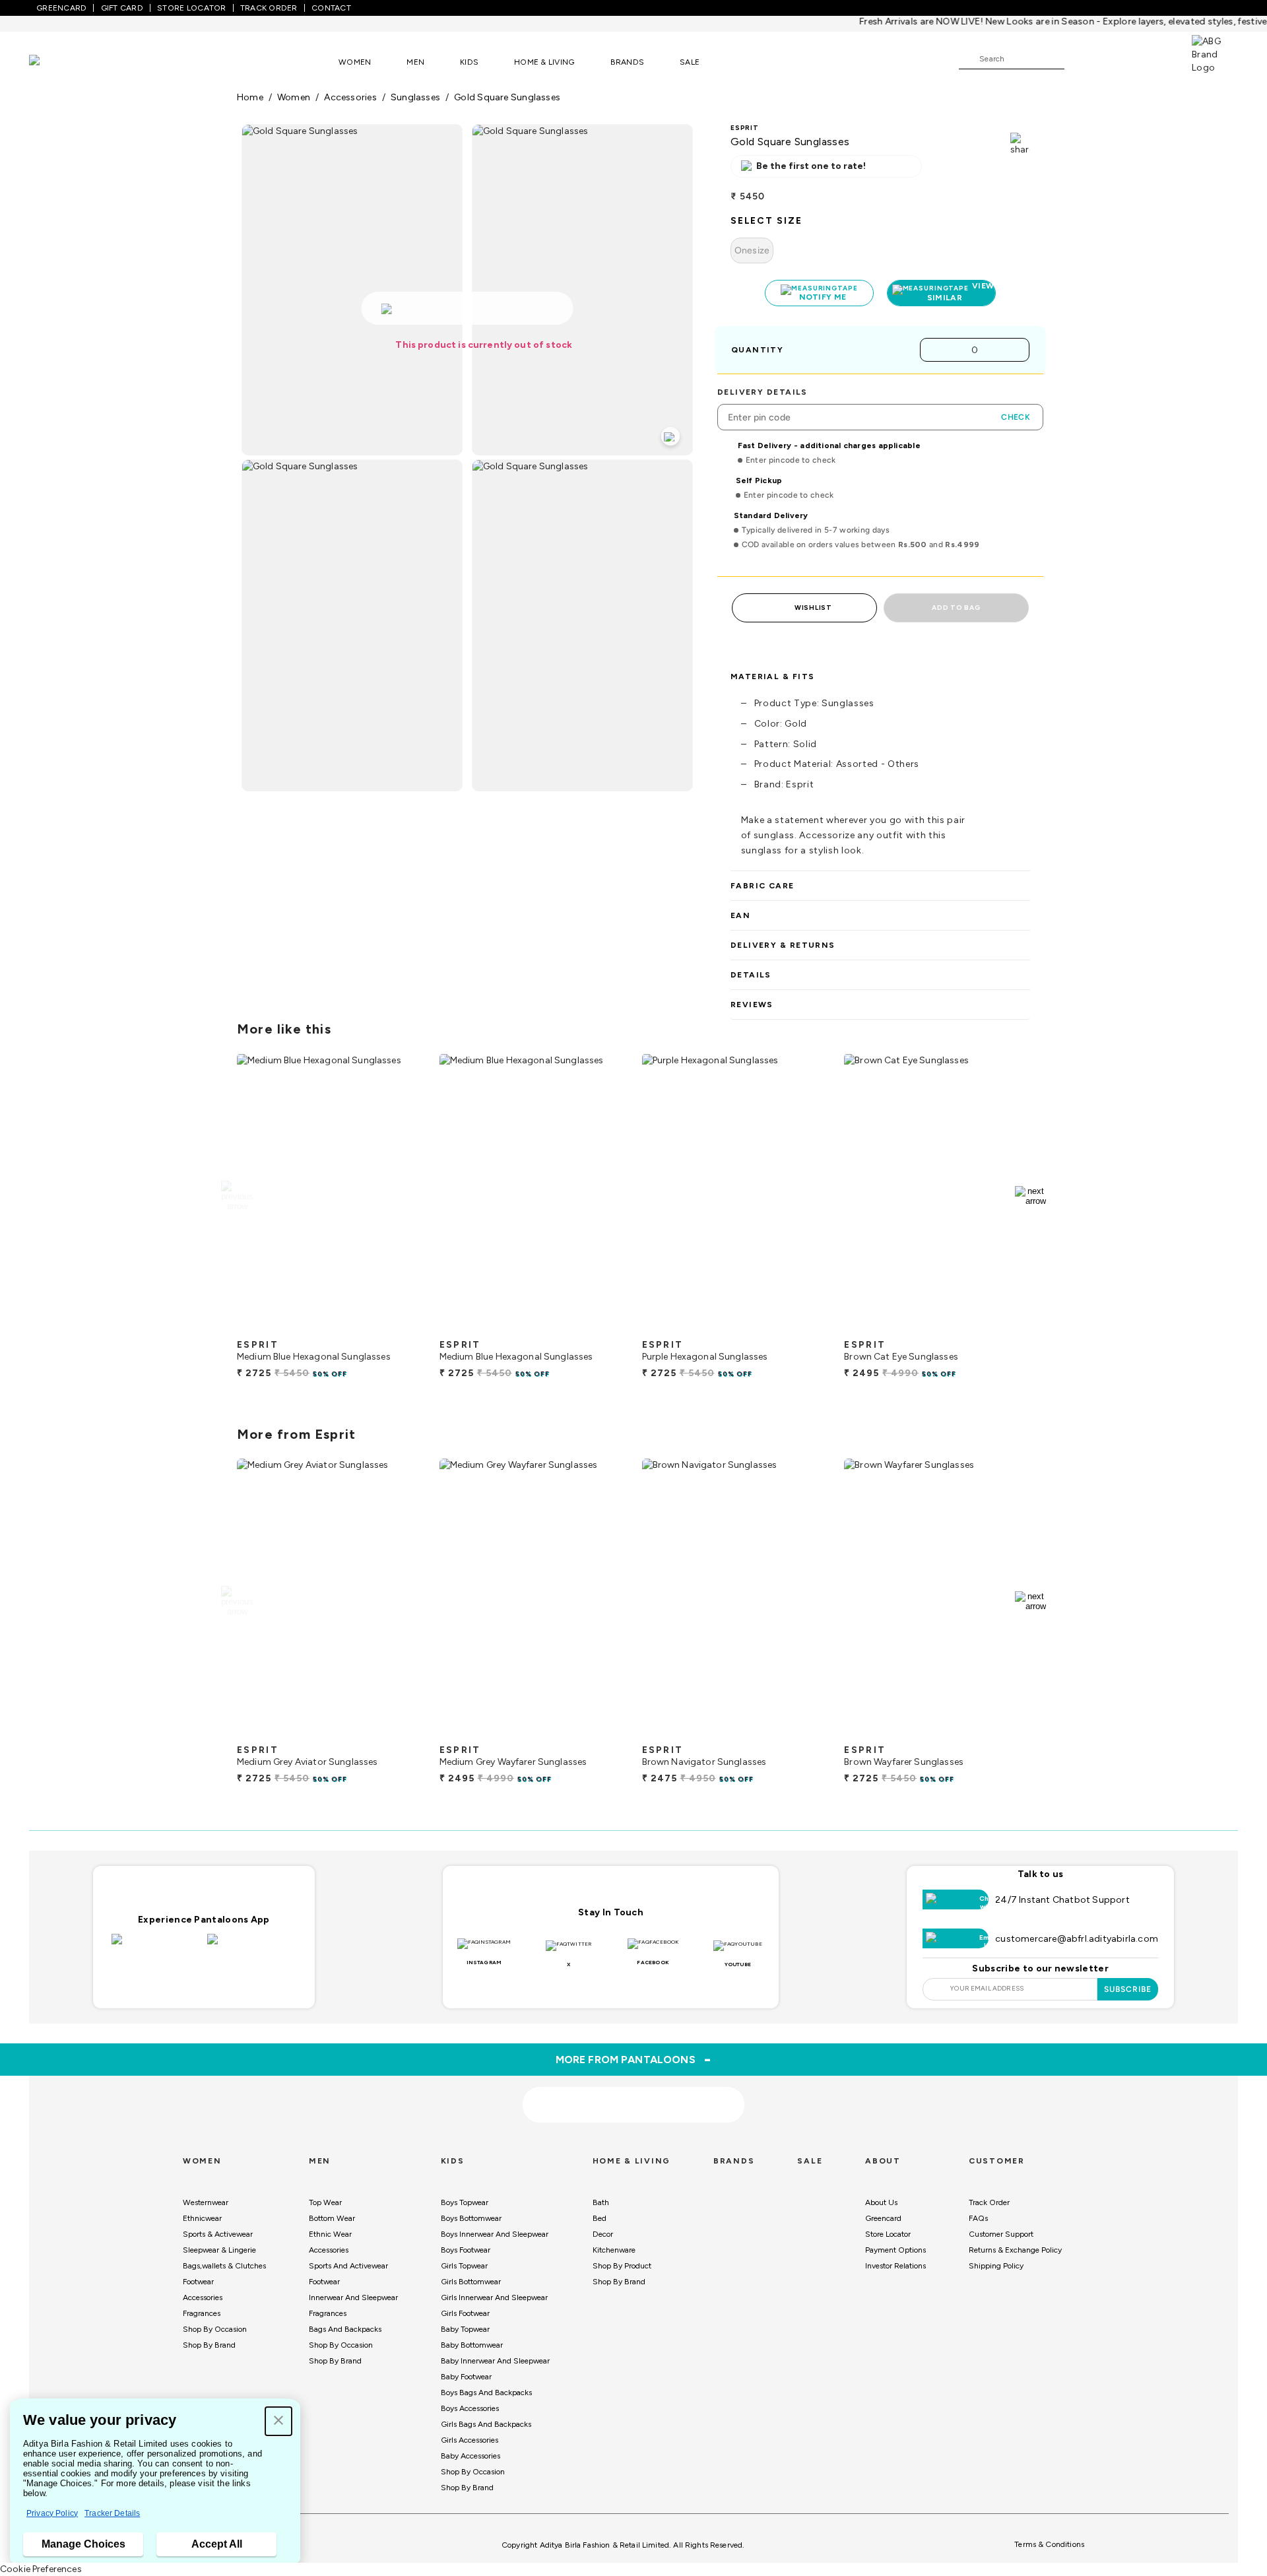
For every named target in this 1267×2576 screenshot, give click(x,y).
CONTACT (331, 8)
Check (1016, 417)
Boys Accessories (470, 2408)
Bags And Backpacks (345, 2329)
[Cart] (1154, 58)
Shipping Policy (996, 2266)
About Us (881, 2202)
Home (250, 97)
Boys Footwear (466, 2250)
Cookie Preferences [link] (41, 2569)
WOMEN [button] (355, 62)
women (294, 97)
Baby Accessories (471, 2456)
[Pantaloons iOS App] (156, 1947)
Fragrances (202, 2313)
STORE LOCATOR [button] (191, 8)
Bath (601, 2202)
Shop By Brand (209, 2345)
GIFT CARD (122, 8)
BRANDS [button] (628, 62)
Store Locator (888, 2234)
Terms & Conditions (1049, 2544)
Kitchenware (614, 2250)
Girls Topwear (464, 2266)
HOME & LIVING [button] (544, 62)
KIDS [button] (469, 62)
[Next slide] (1030, 1196)
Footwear (198, 2282)
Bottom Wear (332, 2218)
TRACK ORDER (269, 8)
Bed (600, 2218)
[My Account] (1118, 58)
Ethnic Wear (330, 2234)
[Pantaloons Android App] (252, 1947)
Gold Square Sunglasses (507, 97)
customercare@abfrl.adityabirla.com (1077, 1939)
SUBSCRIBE (1128, 1989)
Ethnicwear (202, 2218)
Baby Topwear (465, 2329)
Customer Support (1001, 2234)
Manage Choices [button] (83, 2544)
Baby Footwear (466, 2377)
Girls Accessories (470, 2440)
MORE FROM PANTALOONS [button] (634, 2059)
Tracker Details (112, 2513)
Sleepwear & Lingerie (219, 2250)
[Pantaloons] (54, 62)
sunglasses (415, 97)
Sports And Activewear (348, 2266)
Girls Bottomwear (471, 2282)
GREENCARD (61, 8)
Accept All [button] (217, 2544)
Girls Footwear (465, 2313)
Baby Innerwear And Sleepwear (495, 2361)
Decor (603, 2234)
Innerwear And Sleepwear (353, 2297)
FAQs (978, 2218)
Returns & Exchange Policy (1015, 2250)
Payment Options (895, 2250)
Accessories (203, 2297)
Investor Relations (895, 2266)
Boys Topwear (465, 2202)
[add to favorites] (402, 1327)
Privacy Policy (52, 2513)
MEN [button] (415, 62)
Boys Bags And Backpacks (486, 2393)
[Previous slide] (237, 1196)
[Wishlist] (1081, 59)
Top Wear (325, 2202)
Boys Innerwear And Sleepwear (495, 2234)
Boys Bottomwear (471, 2218)
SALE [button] (690, 62)
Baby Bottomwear (472, 2345)
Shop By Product (622, 2266)
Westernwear (206, 2202)
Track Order (989, 2202)
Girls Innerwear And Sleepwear (494, 2297)
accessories (350, 97)
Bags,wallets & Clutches (224, 2266)
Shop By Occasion (215, 2329)
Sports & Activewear (218, 2234)
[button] (278, 2421)
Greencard (883, 2218)
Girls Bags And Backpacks (486, 2424)
